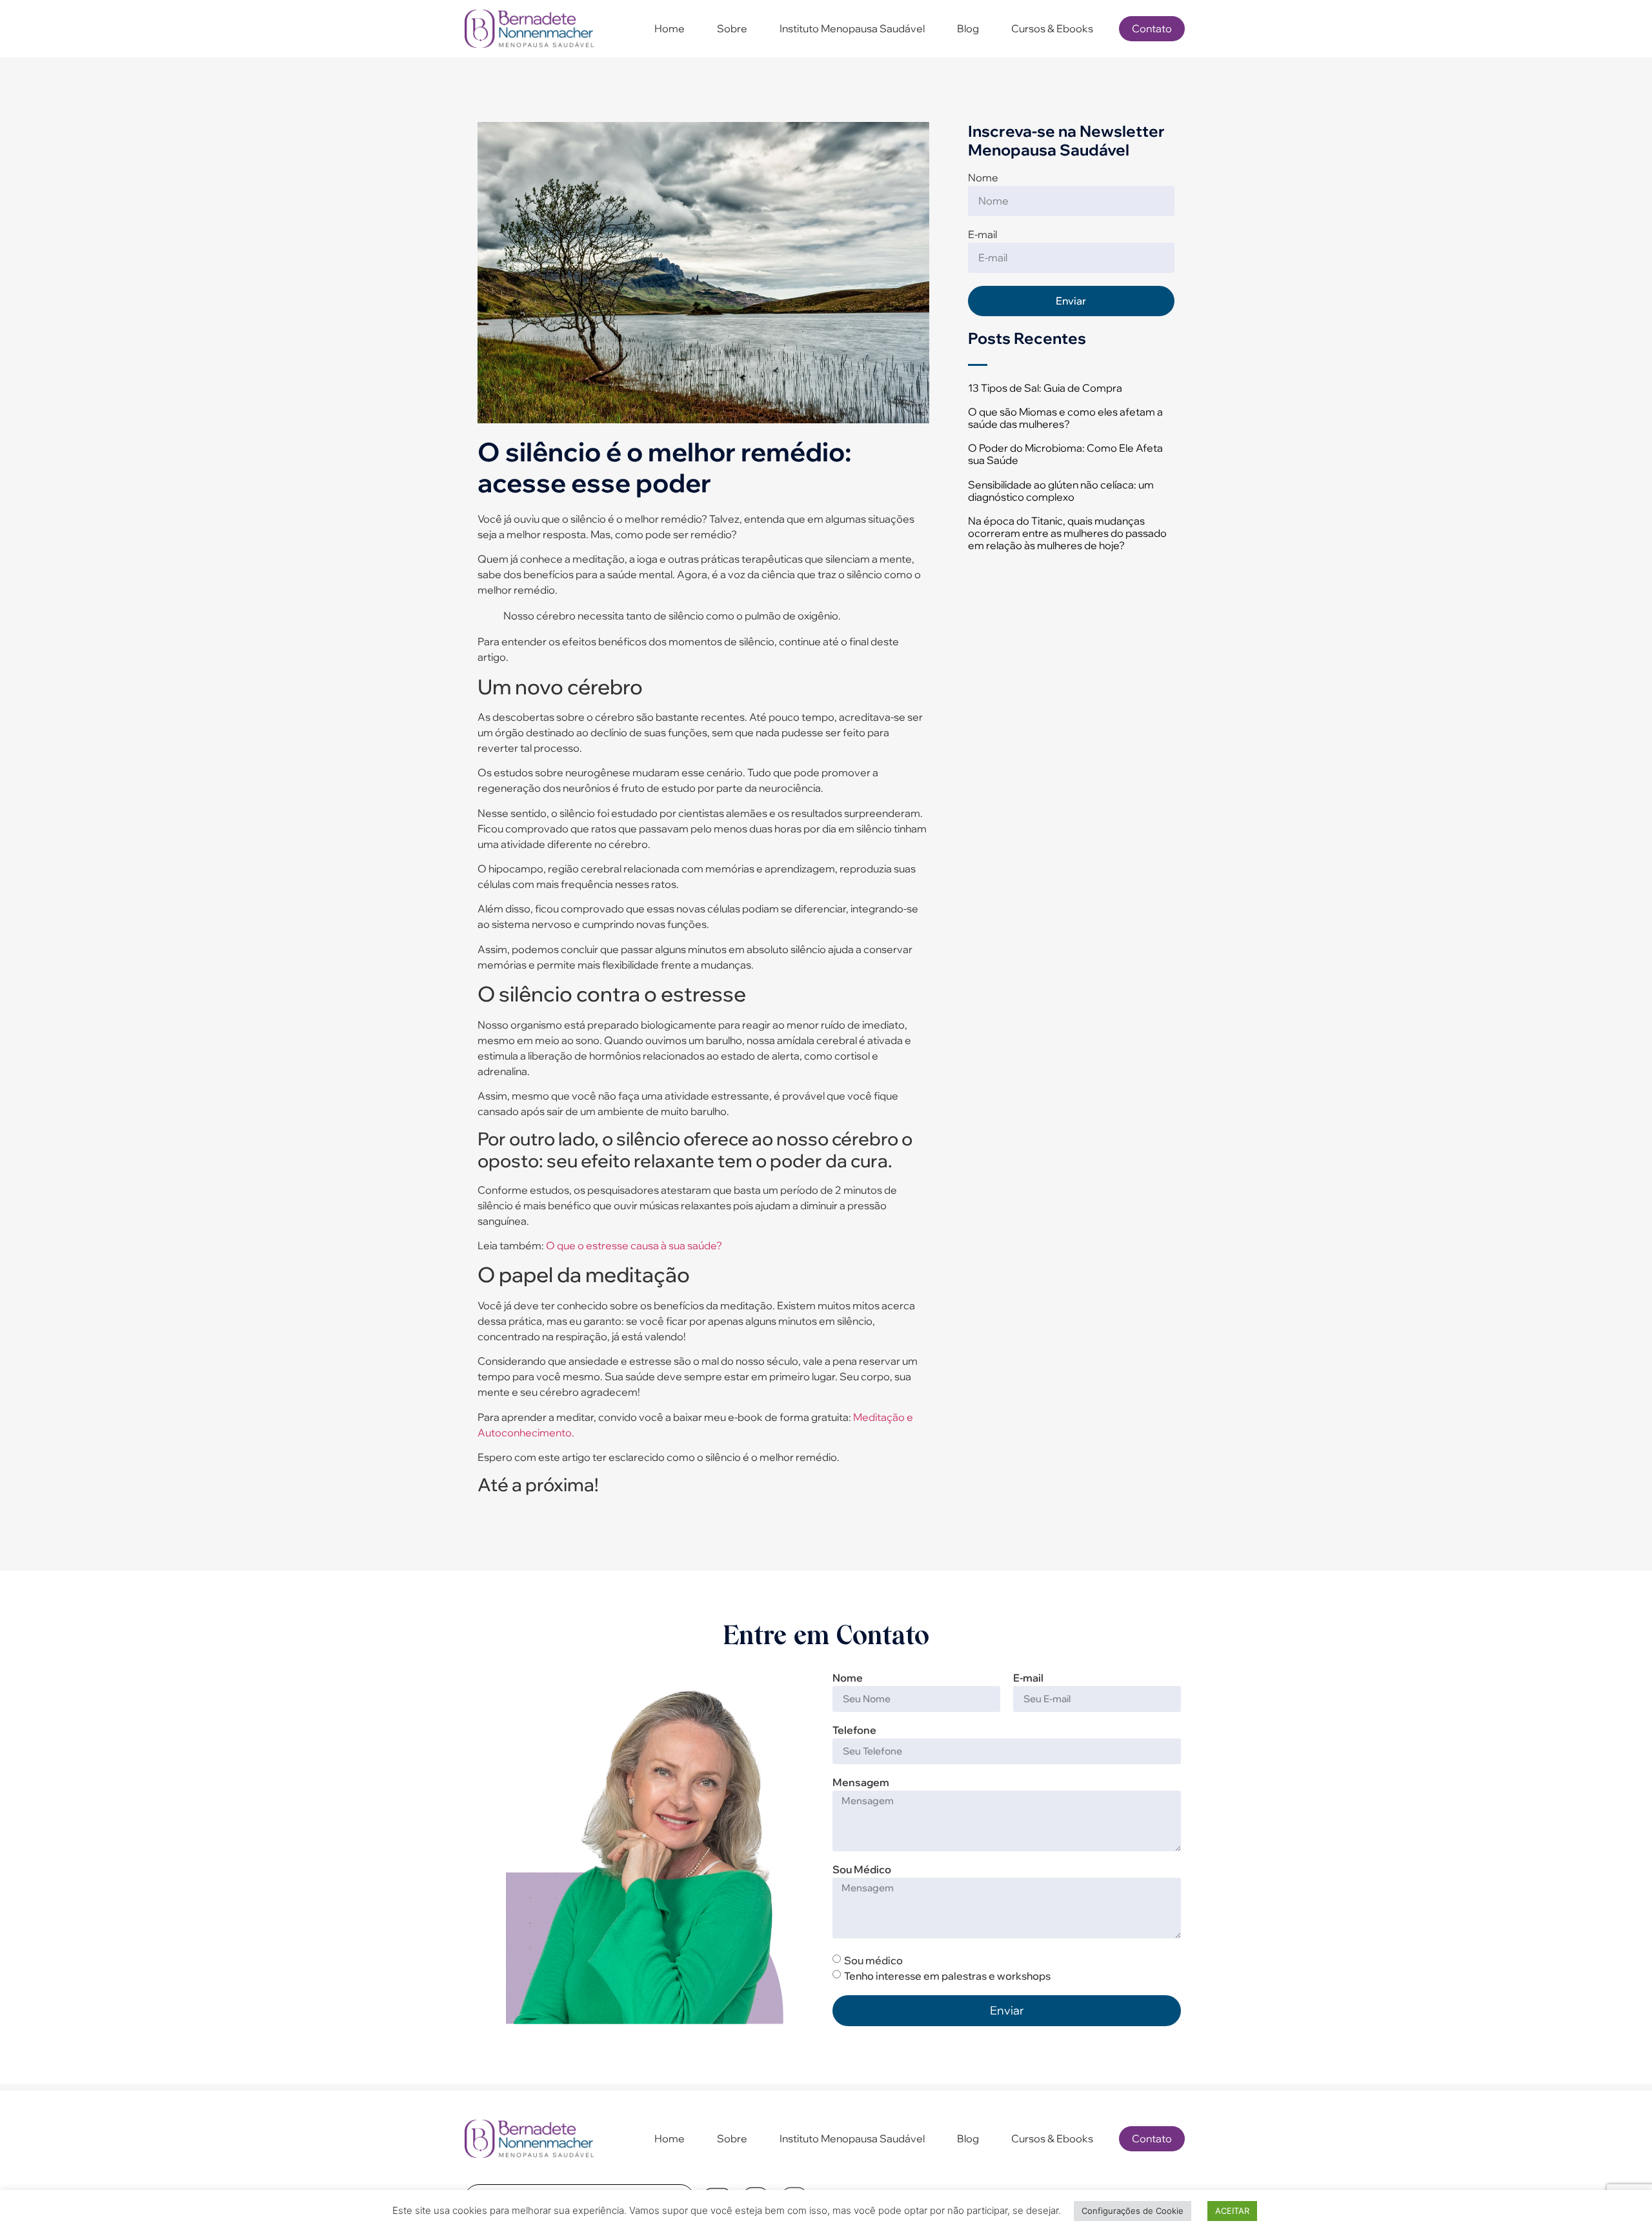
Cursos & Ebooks (1052, 28)
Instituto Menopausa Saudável (852, 28)
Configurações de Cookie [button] (1133, 2211)
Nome (983, 178)
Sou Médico (862, 1870)
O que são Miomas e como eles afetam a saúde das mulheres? (1065, 418)
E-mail (982, 235)
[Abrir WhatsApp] (1620, 2199)
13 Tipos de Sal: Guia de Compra (1045, 388)
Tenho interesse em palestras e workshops (947, 1976)
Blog (968, 28)
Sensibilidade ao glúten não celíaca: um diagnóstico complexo (1061, 491)
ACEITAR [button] (1232, 2211)
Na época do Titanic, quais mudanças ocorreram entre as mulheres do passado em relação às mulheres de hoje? (1067, 533)
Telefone (854, 1731)
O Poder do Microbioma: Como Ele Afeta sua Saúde (1065, 454)
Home (670, 28)
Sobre (732, 28)
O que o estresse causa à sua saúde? (633, 1245)
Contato (1152, 28)
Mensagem (861, 1783)
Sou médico (873, 1960)
